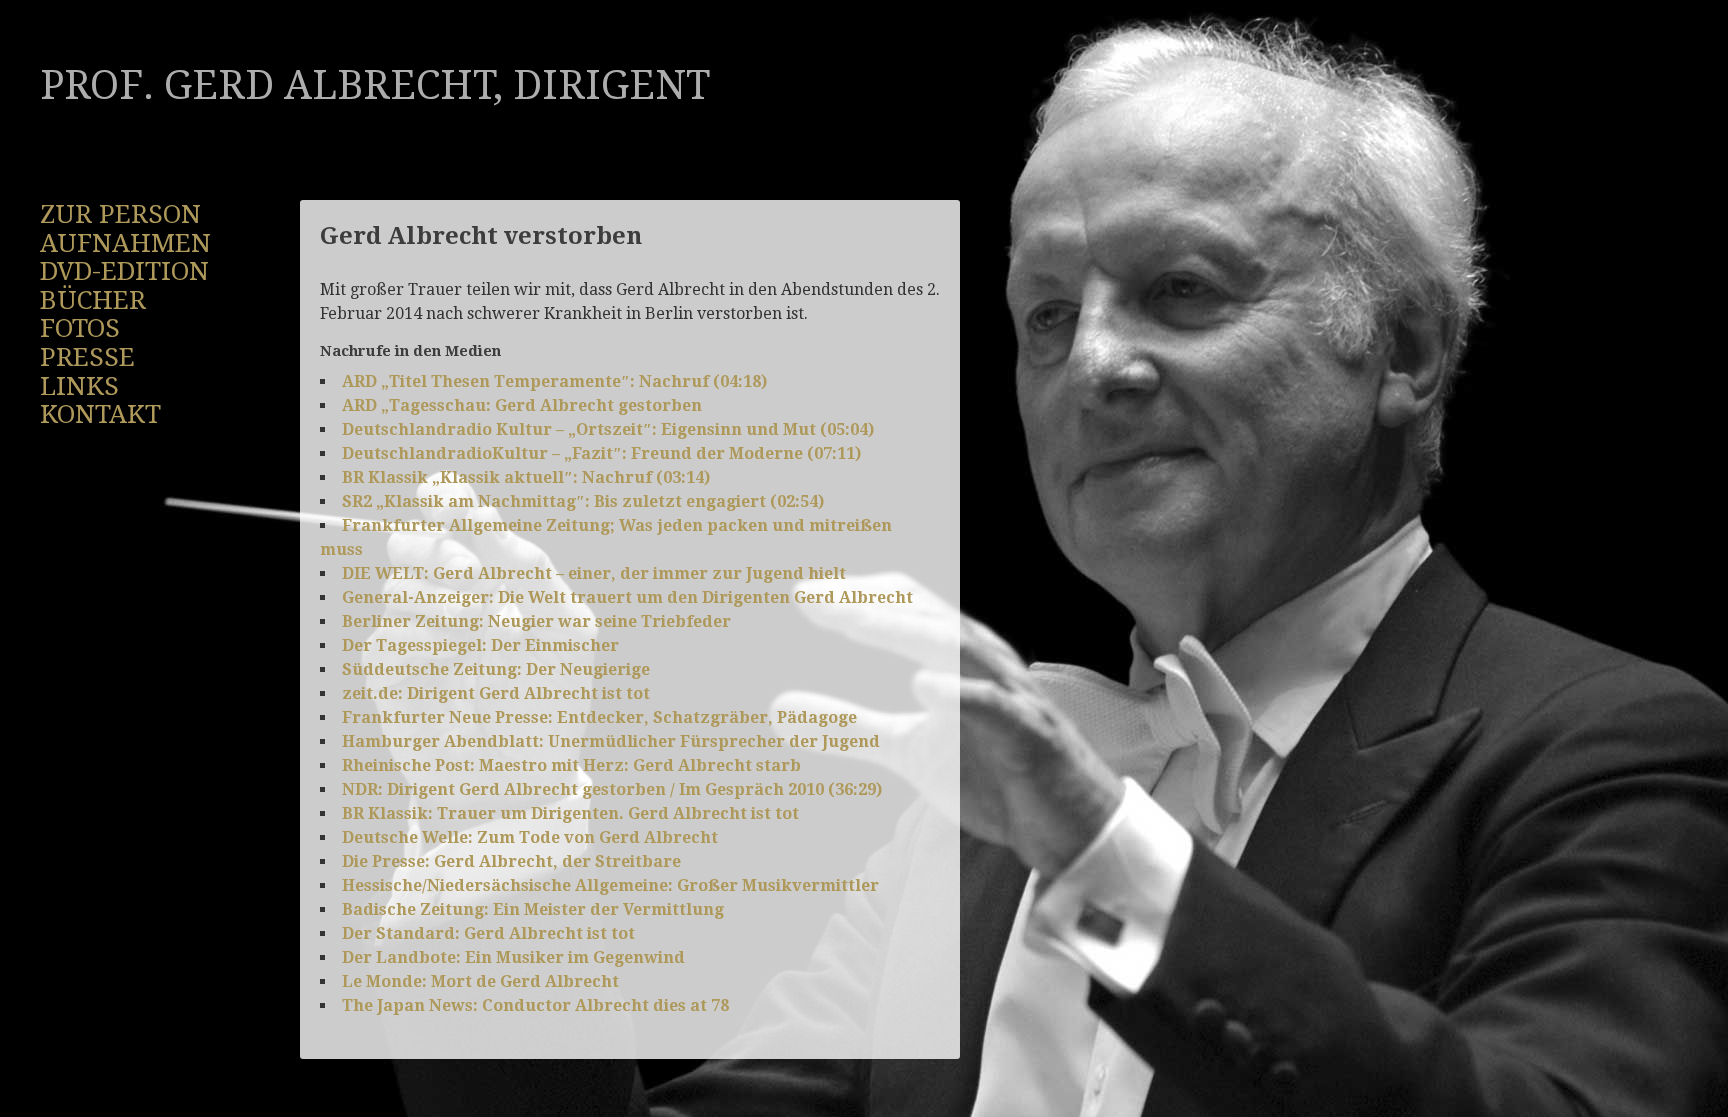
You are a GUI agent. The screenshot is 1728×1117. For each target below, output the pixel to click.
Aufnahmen (125, 243)
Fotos (80, 328)
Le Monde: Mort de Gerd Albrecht (480, 981)
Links (79, 386)
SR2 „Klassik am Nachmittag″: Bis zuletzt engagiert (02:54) (583, 501)
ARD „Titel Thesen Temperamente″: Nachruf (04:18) (554, 381)
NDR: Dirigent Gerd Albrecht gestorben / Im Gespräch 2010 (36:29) (612, 789)
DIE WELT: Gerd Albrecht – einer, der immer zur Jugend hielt (594, 573)
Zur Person (120, 214)
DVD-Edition (124, 271)
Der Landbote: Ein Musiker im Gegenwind (513, 957)
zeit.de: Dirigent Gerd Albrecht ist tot (496, 693)
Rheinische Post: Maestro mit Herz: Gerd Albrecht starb (571, 765)
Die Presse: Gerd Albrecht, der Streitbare (511, 861)
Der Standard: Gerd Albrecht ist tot (488, 933)
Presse (87, 357)
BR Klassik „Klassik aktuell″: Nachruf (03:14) (526, 477)
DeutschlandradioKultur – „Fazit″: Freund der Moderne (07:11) (601, 453)
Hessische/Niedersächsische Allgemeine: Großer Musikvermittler (610, 885)
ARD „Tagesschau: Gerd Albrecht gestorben (522, 405)
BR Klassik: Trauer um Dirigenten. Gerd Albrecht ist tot (570, 813)
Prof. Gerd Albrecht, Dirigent (375, 85)
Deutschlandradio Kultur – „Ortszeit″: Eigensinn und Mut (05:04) (608, 429)
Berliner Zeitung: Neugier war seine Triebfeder (536, 621)
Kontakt (100, 414)
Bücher (93, 300)
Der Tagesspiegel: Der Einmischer (480, 645)
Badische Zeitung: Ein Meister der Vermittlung (533, 909)
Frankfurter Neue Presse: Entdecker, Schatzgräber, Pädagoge (599, 717)
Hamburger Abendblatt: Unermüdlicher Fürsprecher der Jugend (611, 741)
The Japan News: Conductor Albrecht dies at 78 (535, 1005)
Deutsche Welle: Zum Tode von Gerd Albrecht (530, 837)
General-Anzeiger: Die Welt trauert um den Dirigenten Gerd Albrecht (627, 597)
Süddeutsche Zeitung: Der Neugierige (496, 669)
